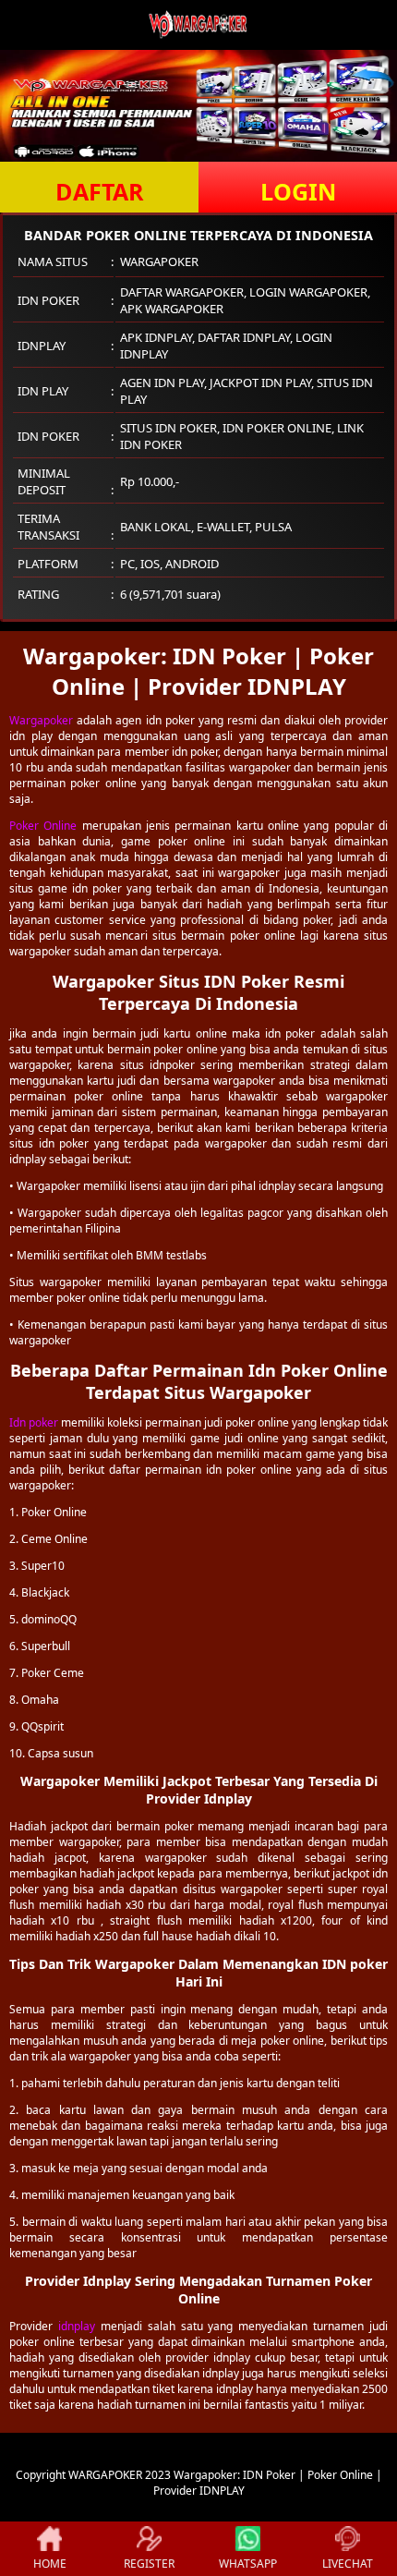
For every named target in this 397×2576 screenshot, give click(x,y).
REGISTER (149, 2564)
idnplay (77, 2326)
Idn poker (34, 1422)
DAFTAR (100, 191)
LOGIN (298, 191)
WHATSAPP (248, 2564)
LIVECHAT (348, 2564)
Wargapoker (41, 720)
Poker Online (43, 826)
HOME (50, 2564)
